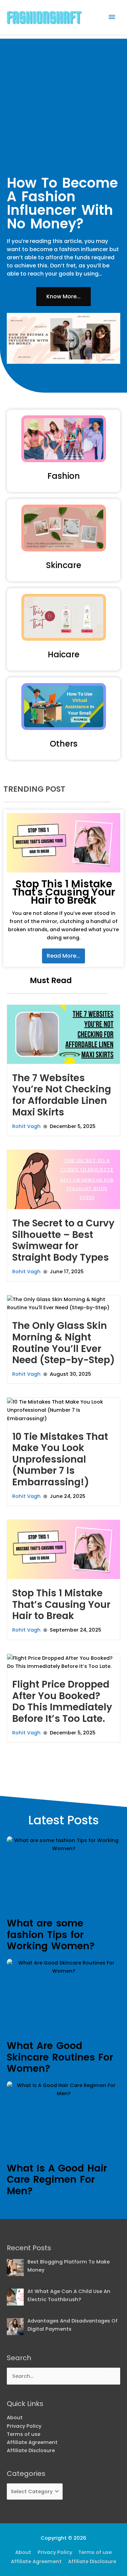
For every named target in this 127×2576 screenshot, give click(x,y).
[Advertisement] (63, 102)
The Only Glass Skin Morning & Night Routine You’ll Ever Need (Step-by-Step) (63, 1343)
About (15, 2418)
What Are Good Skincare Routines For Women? (60, 2057)
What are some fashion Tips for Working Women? (51, 1935)
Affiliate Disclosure (31, 2450)
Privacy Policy (24, 2426)
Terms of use (24, 2434)
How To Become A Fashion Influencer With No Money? (62, 203)
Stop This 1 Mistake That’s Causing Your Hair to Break (61, 1604)
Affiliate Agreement (32, 2442)
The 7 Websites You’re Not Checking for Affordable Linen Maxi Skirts (62, 1095)
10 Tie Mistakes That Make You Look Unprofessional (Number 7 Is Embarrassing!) (60, 1459)
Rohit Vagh (26, 1126)
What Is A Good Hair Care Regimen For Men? (57, 2180)
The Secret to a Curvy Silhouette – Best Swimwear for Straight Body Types (63, 1240)
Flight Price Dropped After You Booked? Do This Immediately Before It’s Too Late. (62, 1701)
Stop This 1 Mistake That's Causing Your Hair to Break (64, 892)
